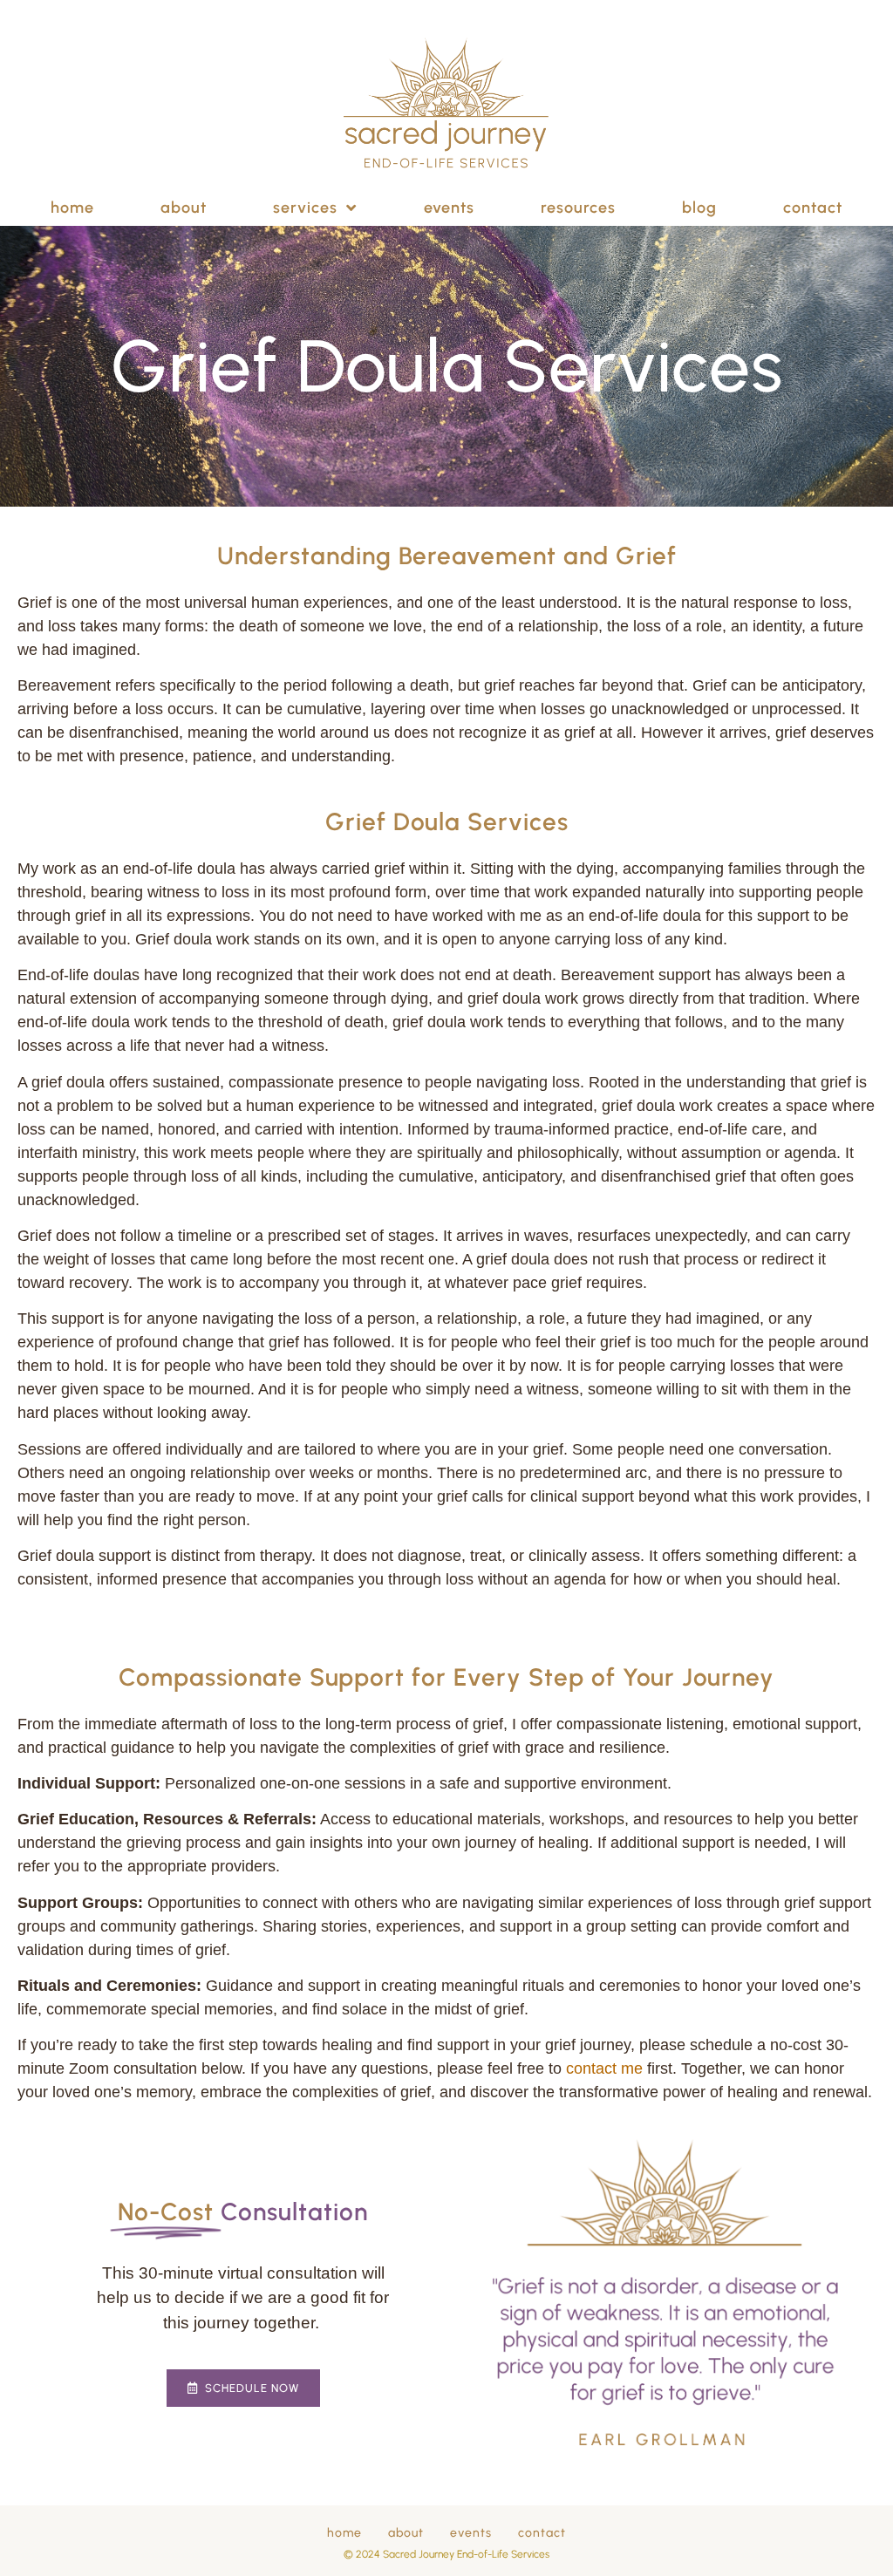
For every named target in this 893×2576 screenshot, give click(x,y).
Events (449, 208)
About (184, 208)
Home (72, 208)
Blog (699, 208)
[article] (446, 1616)
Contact (813, 208)
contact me (604, 2068)
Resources (578, 208)
